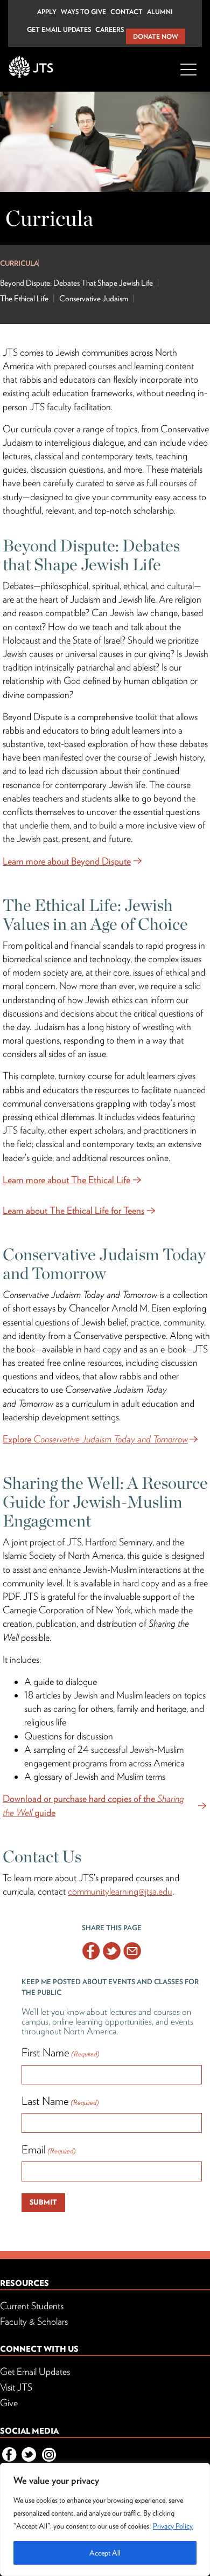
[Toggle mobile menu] (188, 76)
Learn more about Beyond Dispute (67, 861)
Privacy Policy (173, 2526)
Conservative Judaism (94, 299)
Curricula (19, 263)
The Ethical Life (24, 299)
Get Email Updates (59, 29)
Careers (110, 29)
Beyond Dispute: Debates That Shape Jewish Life (76, 283)
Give (9, 2403)
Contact (127, 12)
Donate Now (156, 36)
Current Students (32, 2306)
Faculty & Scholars (34, 2321)
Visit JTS (16, 2387)
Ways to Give (83, 12)
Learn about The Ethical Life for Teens (73, 1210)
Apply (47, 12)
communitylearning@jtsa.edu (120, 1891)
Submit (43, 2202)
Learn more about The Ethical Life (66, 1180)
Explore (95, 1439)
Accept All (105, 2553)
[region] (105, 2519)
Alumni (160, 12)
